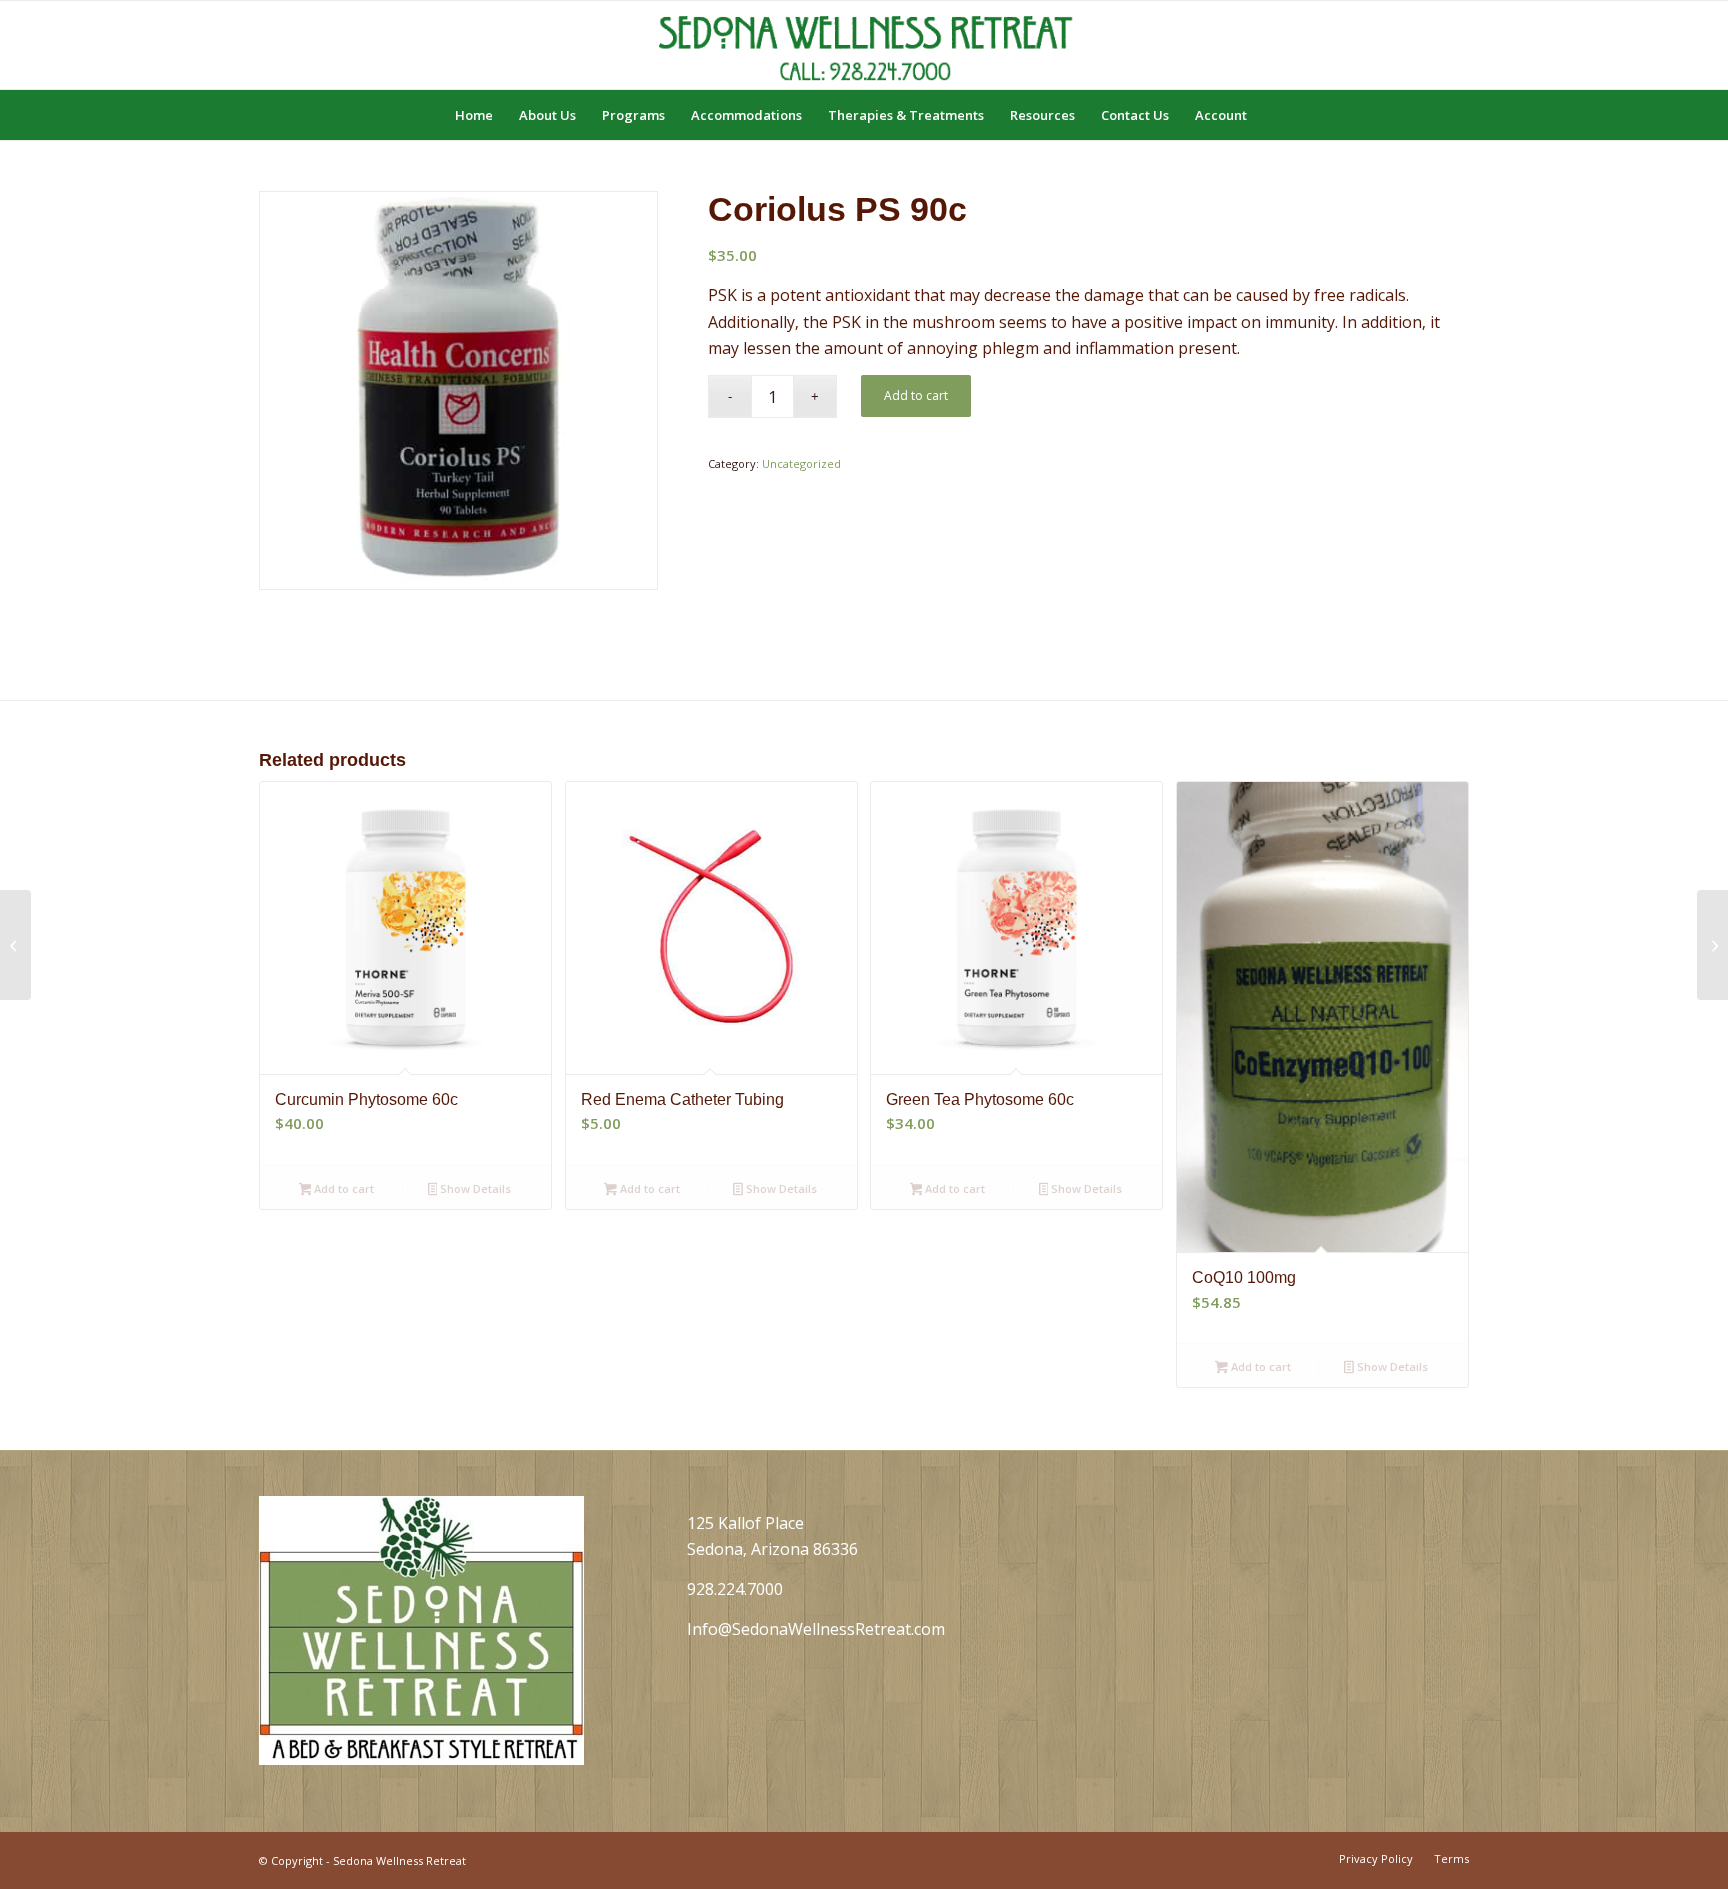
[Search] (1273, 115)
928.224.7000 (735, 1589)
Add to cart (916, 395)
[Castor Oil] (15, 945)
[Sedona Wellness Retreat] (864, 45)
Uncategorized (801, 463)
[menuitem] (474, 115)
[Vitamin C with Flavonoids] (1712, 945)
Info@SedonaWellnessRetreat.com (816, 1629)
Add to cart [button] (342, 1188)
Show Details (474, 1188)
